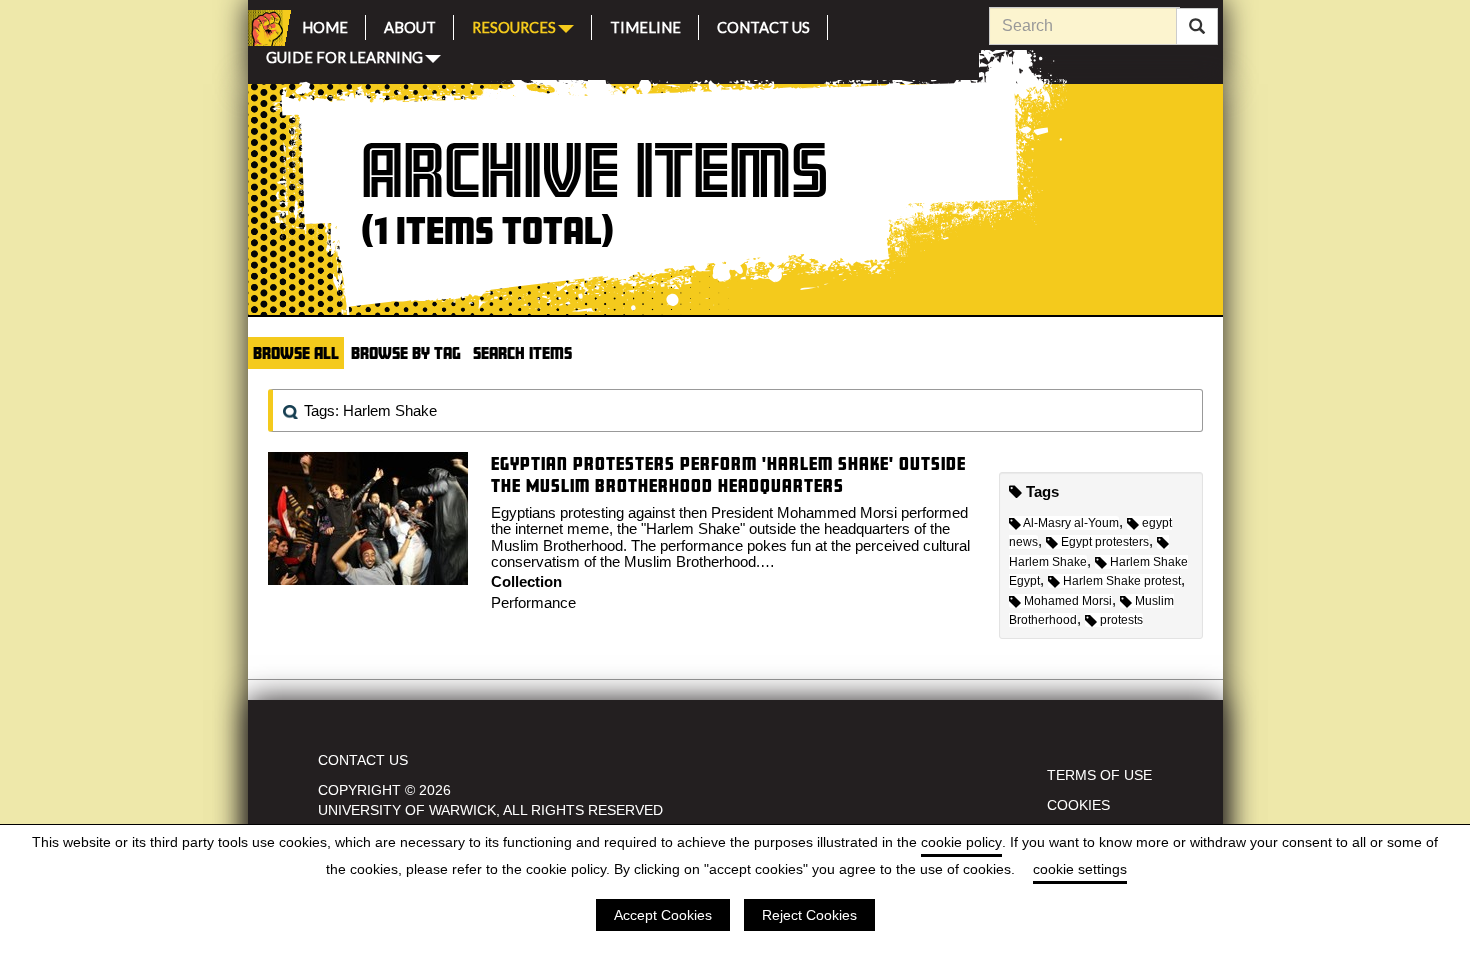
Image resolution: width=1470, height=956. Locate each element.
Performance (533, 602)
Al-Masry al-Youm (1071, 523)
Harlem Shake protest (1122, 581)
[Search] (1197, 27)
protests (1121, 620)
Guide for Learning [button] (344, 55)
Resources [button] (514, 25)
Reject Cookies (809, 915)
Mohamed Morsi (1068, 601)
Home (325, 24)
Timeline (645, 24)
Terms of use (1099, 775)
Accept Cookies (663, 915)
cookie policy (961, 842)
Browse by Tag (406, 352)
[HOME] (266, 28)
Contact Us (763, 24)
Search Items (522, 352)
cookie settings (1080, 869)
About (410, 24)
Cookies (1078, 805)
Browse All (296, 352)
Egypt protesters (1105, 542)
